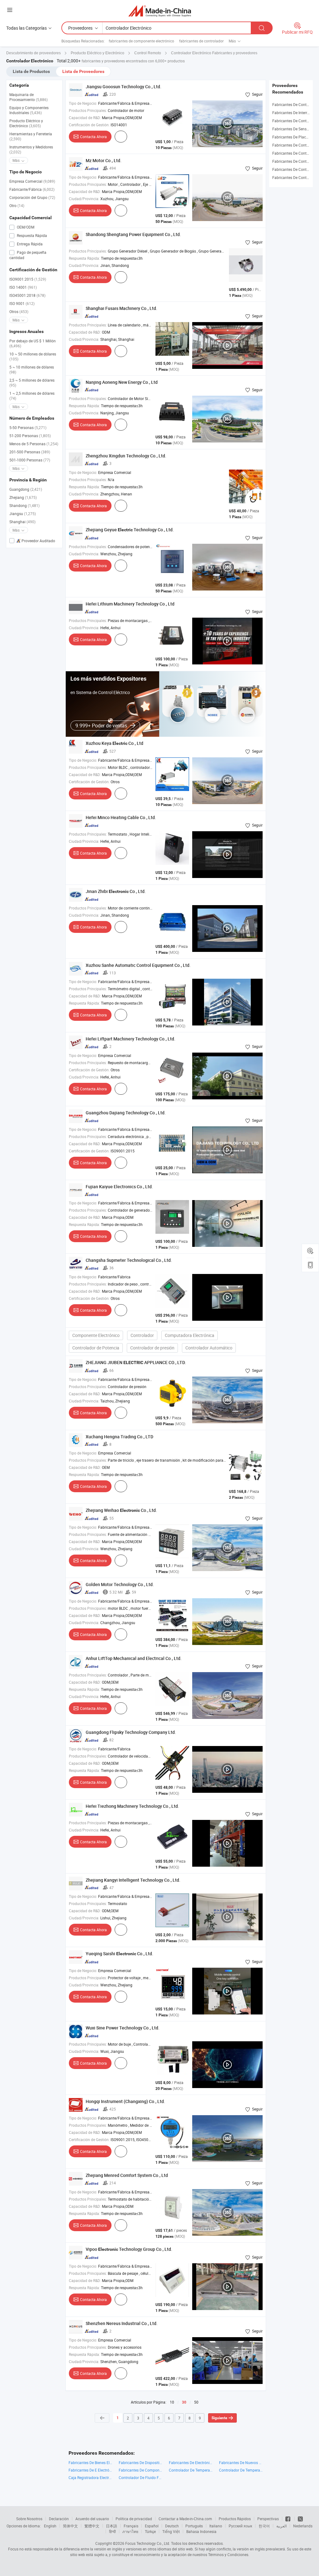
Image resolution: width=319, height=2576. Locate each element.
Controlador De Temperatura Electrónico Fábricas (191, 2470)
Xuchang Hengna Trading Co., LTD (119, 1437)
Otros (19, 311)
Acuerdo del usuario (92, 2519)
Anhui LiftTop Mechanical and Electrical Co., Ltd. (134, 1658)
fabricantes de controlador (201, 41)
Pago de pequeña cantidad (28, 255)
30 (184, 2402)
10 (172, 2402)
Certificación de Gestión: (89, 125)
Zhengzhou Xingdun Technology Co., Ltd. (126, 456)
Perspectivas (268, 2519)
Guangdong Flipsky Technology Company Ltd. (131, 1732)
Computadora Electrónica (190, 1335)
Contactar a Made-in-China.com (185, 2519)
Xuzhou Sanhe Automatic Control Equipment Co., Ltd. (138, 965)
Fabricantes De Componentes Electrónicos (141, 2470)
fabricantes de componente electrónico (141, 41)
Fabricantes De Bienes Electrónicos (90, 2463)
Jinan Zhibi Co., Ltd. (116, 891)
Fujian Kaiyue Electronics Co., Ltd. (119, 1187)
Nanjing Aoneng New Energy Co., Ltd (122, 382)
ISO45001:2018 (27, 295)
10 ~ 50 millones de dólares (33, 356)
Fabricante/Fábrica (32, 189)
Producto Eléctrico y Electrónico (26, 123)
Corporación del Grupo (32, 197)
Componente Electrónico (96, 1335)
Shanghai (22, 522)
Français (131, 2526)
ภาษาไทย (130, 2531)
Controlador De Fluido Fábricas (141, 2477)
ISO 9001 (22, 303)
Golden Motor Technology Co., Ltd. (120, 1584)
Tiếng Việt (171, 2531)
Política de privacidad (134, 2519)
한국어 (264, 2526)
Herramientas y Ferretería (31, 136)
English (50, 2526)
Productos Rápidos (235, 2519)
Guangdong (26, 489)
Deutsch (172, 2526)
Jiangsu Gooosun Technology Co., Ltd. (124, 87)
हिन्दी (112, 2531)
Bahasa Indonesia (201, 2531)
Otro (17, 205)
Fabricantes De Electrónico (191, 2463)
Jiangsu (23, 514)
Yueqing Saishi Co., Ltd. (119, 1954)
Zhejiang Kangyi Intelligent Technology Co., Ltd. (133, 1880)
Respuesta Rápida (31, 235)
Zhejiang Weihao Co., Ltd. (121, 1510)
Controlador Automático (209, 1348)
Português (194, 2526)
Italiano (216, 2526)
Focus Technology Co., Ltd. (148, 2543)
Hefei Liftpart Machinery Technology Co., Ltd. (131, 1039)
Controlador (142, 1335)
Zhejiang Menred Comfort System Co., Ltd (127, 2175)
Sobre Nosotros (29, 2519)
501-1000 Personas (30, 460)
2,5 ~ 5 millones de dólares (32, 383)
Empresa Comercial (32, 181)
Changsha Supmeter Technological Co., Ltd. (129, 1260)
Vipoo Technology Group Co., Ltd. (129, 2249)
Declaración (59, 2519)
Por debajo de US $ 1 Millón (33, 343)
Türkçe (150, 2531)
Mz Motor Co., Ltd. (104, 160)
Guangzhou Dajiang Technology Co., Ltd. (126, 1113)
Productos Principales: (88, 110)
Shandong (24, 505)
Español (152, 2526)
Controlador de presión (152, 1348)
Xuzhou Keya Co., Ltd (114, 743)
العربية (281, 2526)
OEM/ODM (25, 227)
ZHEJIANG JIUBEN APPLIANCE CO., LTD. (136, 1362)
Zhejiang (23, 497)
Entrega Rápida (29, 244)
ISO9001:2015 (28, 279)
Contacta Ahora (93, 137)
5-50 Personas (28, 427)
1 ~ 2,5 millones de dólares (32, 396)
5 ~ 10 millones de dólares (32, 369)
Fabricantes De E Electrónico (90, 2470)
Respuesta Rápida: (84, 258)
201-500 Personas (30, 452)
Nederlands (303, 2526)
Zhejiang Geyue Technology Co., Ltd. (130, 530)
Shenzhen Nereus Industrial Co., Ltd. (122, 2323)
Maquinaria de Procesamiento (29, 97)
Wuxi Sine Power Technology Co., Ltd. (123, 2028)
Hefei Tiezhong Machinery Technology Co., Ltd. (132, 1806)
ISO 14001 (23, 287)
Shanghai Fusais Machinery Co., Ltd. (121, 308)
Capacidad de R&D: (85, 118)
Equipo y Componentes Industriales (29, 110)
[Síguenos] (288, 2519)
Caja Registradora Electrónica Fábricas (90, 2477)
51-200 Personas (30, 436)
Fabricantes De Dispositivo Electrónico (141, 2463)
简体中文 (70, 2526)
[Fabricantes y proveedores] (160, 11)
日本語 (112, 2526)
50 (196, 2402)
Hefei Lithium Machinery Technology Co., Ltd (130, 604)
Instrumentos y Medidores (31, 149)
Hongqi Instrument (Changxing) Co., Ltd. (125, 2101)
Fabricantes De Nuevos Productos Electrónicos (241, 2463)
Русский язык (240, 2526)
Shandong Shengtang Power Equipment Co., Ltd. (133, 234)
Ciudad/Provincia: (84, 199)
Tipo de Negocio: (83, 103)
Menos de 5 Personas (34, 444)
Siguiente (219, 2418)
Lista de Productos (31, 71)
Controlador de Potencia (96, 1348)
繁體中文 (92, 2526)
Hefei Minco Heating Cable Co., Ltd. (121, 817)
